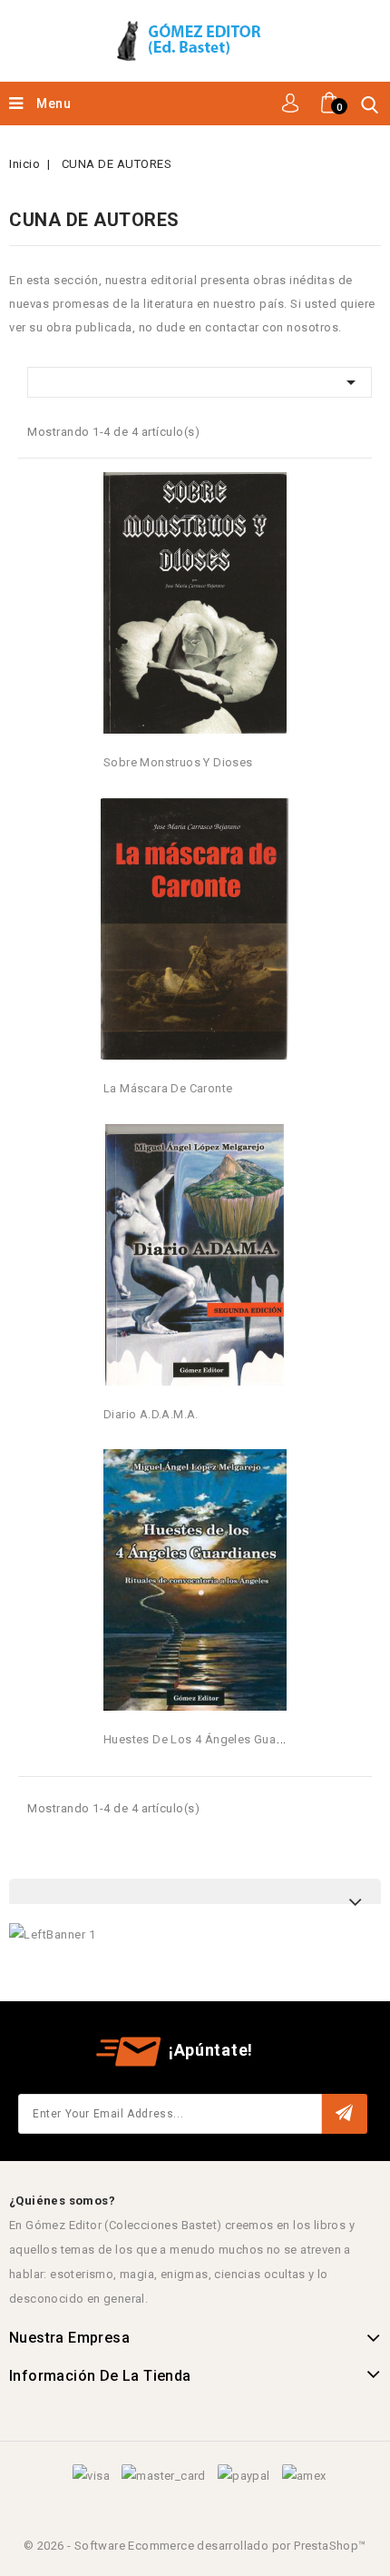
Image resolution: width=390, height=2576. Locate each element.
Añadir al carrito (195, 589)
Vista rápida (276, 492)
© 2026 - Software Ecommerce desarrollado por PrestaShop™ (195, 2546)
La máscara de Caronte (168, 1088)
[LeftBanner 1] (52, 1934)
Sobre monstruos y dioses (178, 762)
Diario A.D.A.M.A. (151, 1414)
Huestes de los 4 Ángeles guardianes (210, 1739)
